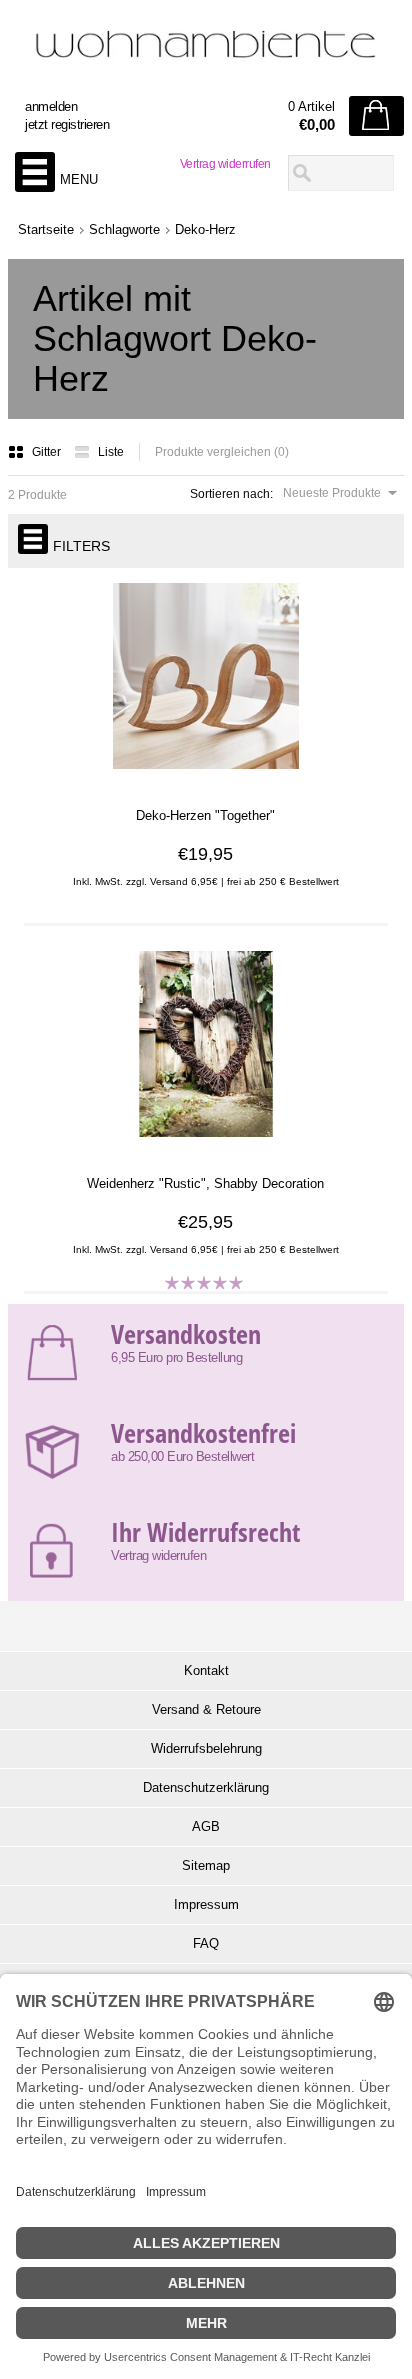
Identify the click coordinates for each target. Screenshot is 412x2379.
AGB (206, 1826)
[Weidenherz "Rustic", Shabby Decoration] (205, 1147)
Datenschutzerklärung (206, 1787)
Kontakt (206, 1670)
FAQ (206, 1943)
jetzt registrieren (67, 124)
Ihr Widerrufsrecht (205, 1532)
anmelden (51, 106)
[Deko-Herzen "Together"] (205, 779)
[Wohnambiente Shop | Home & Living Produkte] (206, 51)
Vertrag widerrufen (225, 164)
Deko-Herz (205, 229)
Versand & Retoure (206, 1709)
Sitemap (206, 1865)
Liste (111, 452)
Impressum (206, 1904)
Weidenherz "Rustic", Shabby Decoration (205, 1183)
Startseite (46, 229)
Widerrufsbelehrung (206, 1748)
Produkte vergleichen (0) (222, 452)
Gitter (48, 452)
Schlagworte (124, 229)
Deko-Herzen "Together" (205, 815)
